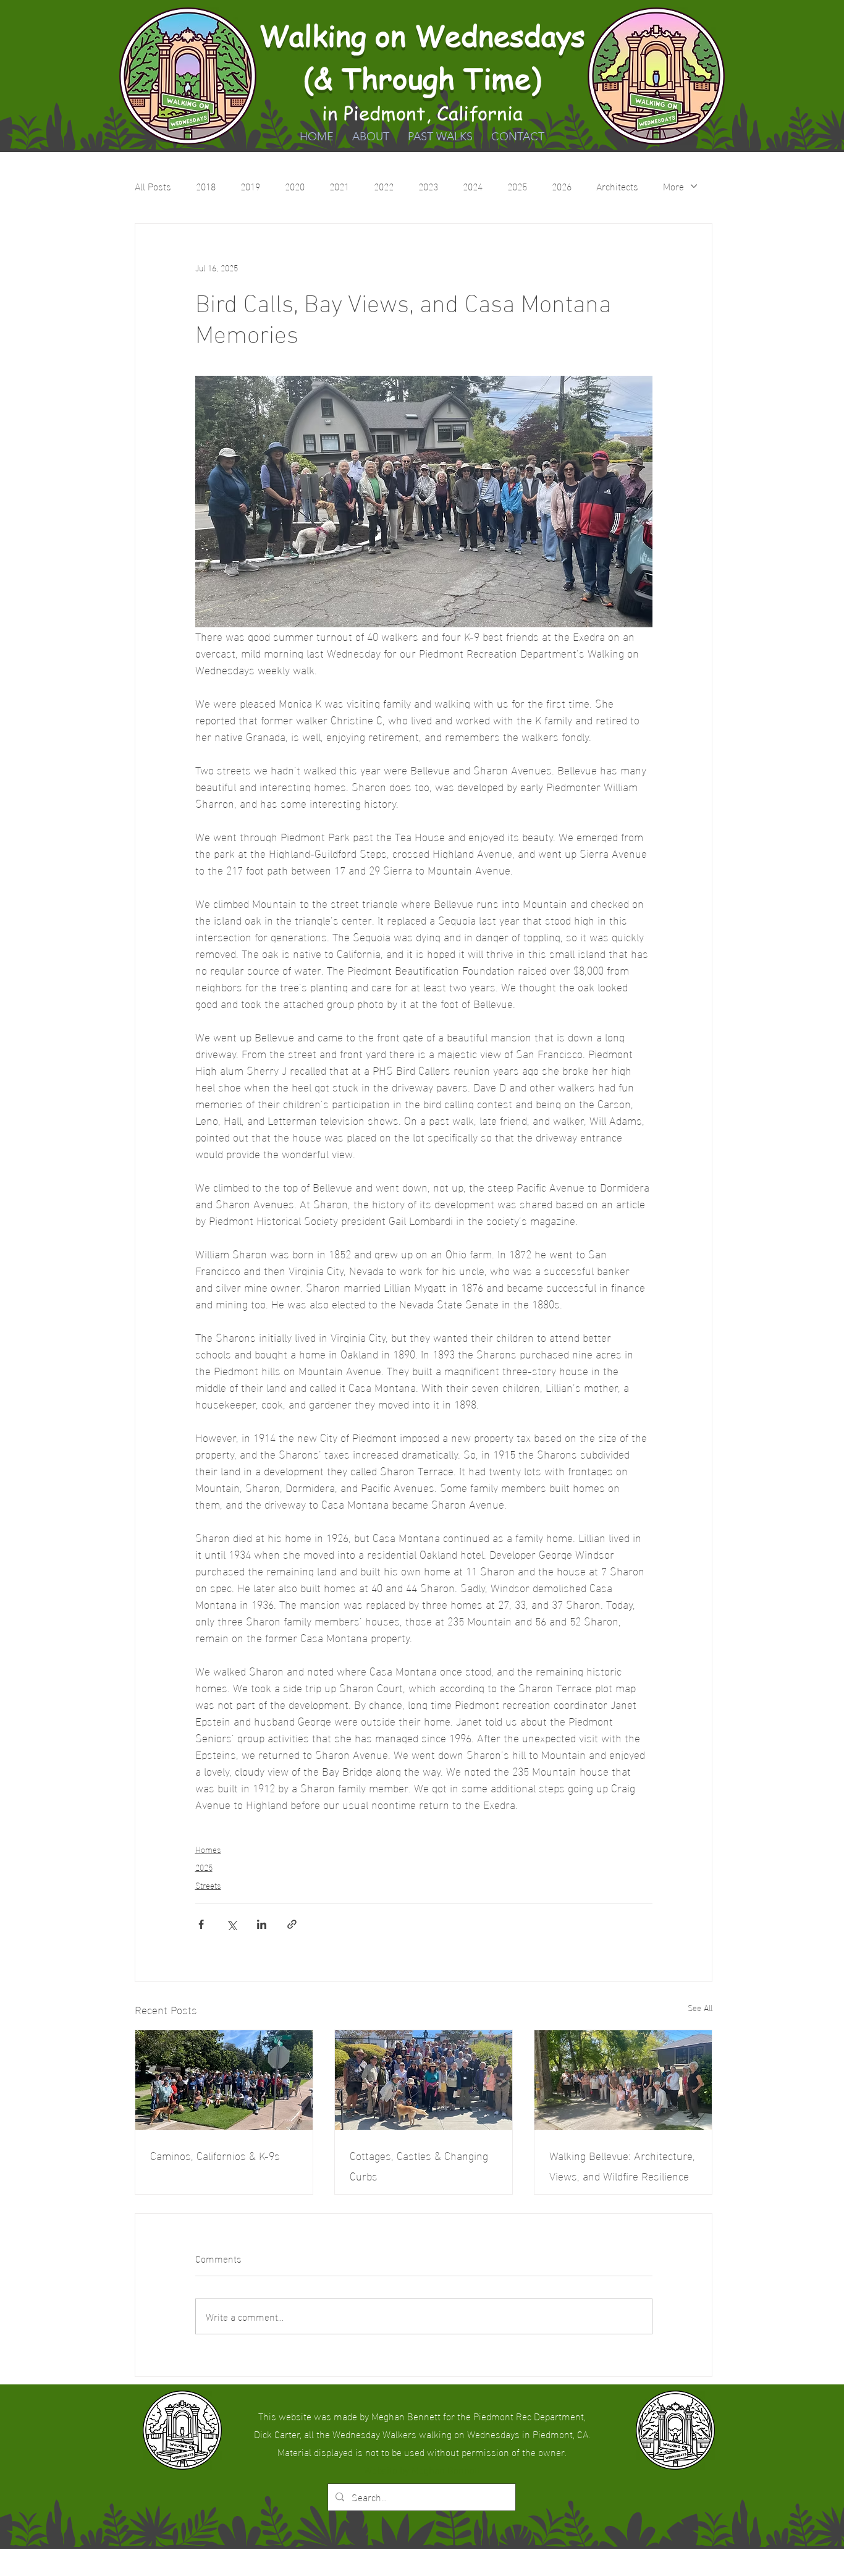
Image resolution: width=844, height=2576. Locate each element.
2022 (384, 186)
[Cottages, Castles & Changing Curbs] (424, 2080)
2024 (473, 186)
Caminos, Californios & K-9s (215, 2155)
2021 (339, 186)
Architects (617, 186)
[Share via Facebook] (201, 1924)
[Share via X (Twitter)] (231, 1924)
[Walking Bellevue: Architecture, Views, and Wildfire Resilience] (623, 2080)
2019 (250, 186)
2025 (517, 186)
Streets (208, 1885)
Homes (208, 1849)
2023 (428, 186)
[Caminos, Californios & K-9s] (224, 2080)
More (673, 186)
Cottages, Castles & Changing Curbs (419, 2165)
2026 (562, 186)
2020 (295, 186)
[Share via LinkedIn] (262, 1924)
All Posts (153, 186)
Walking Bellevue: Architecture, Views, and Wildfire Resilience (622, 2165)
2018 (206, 186)
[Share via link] (292, 1924)
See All (700, 2008)
